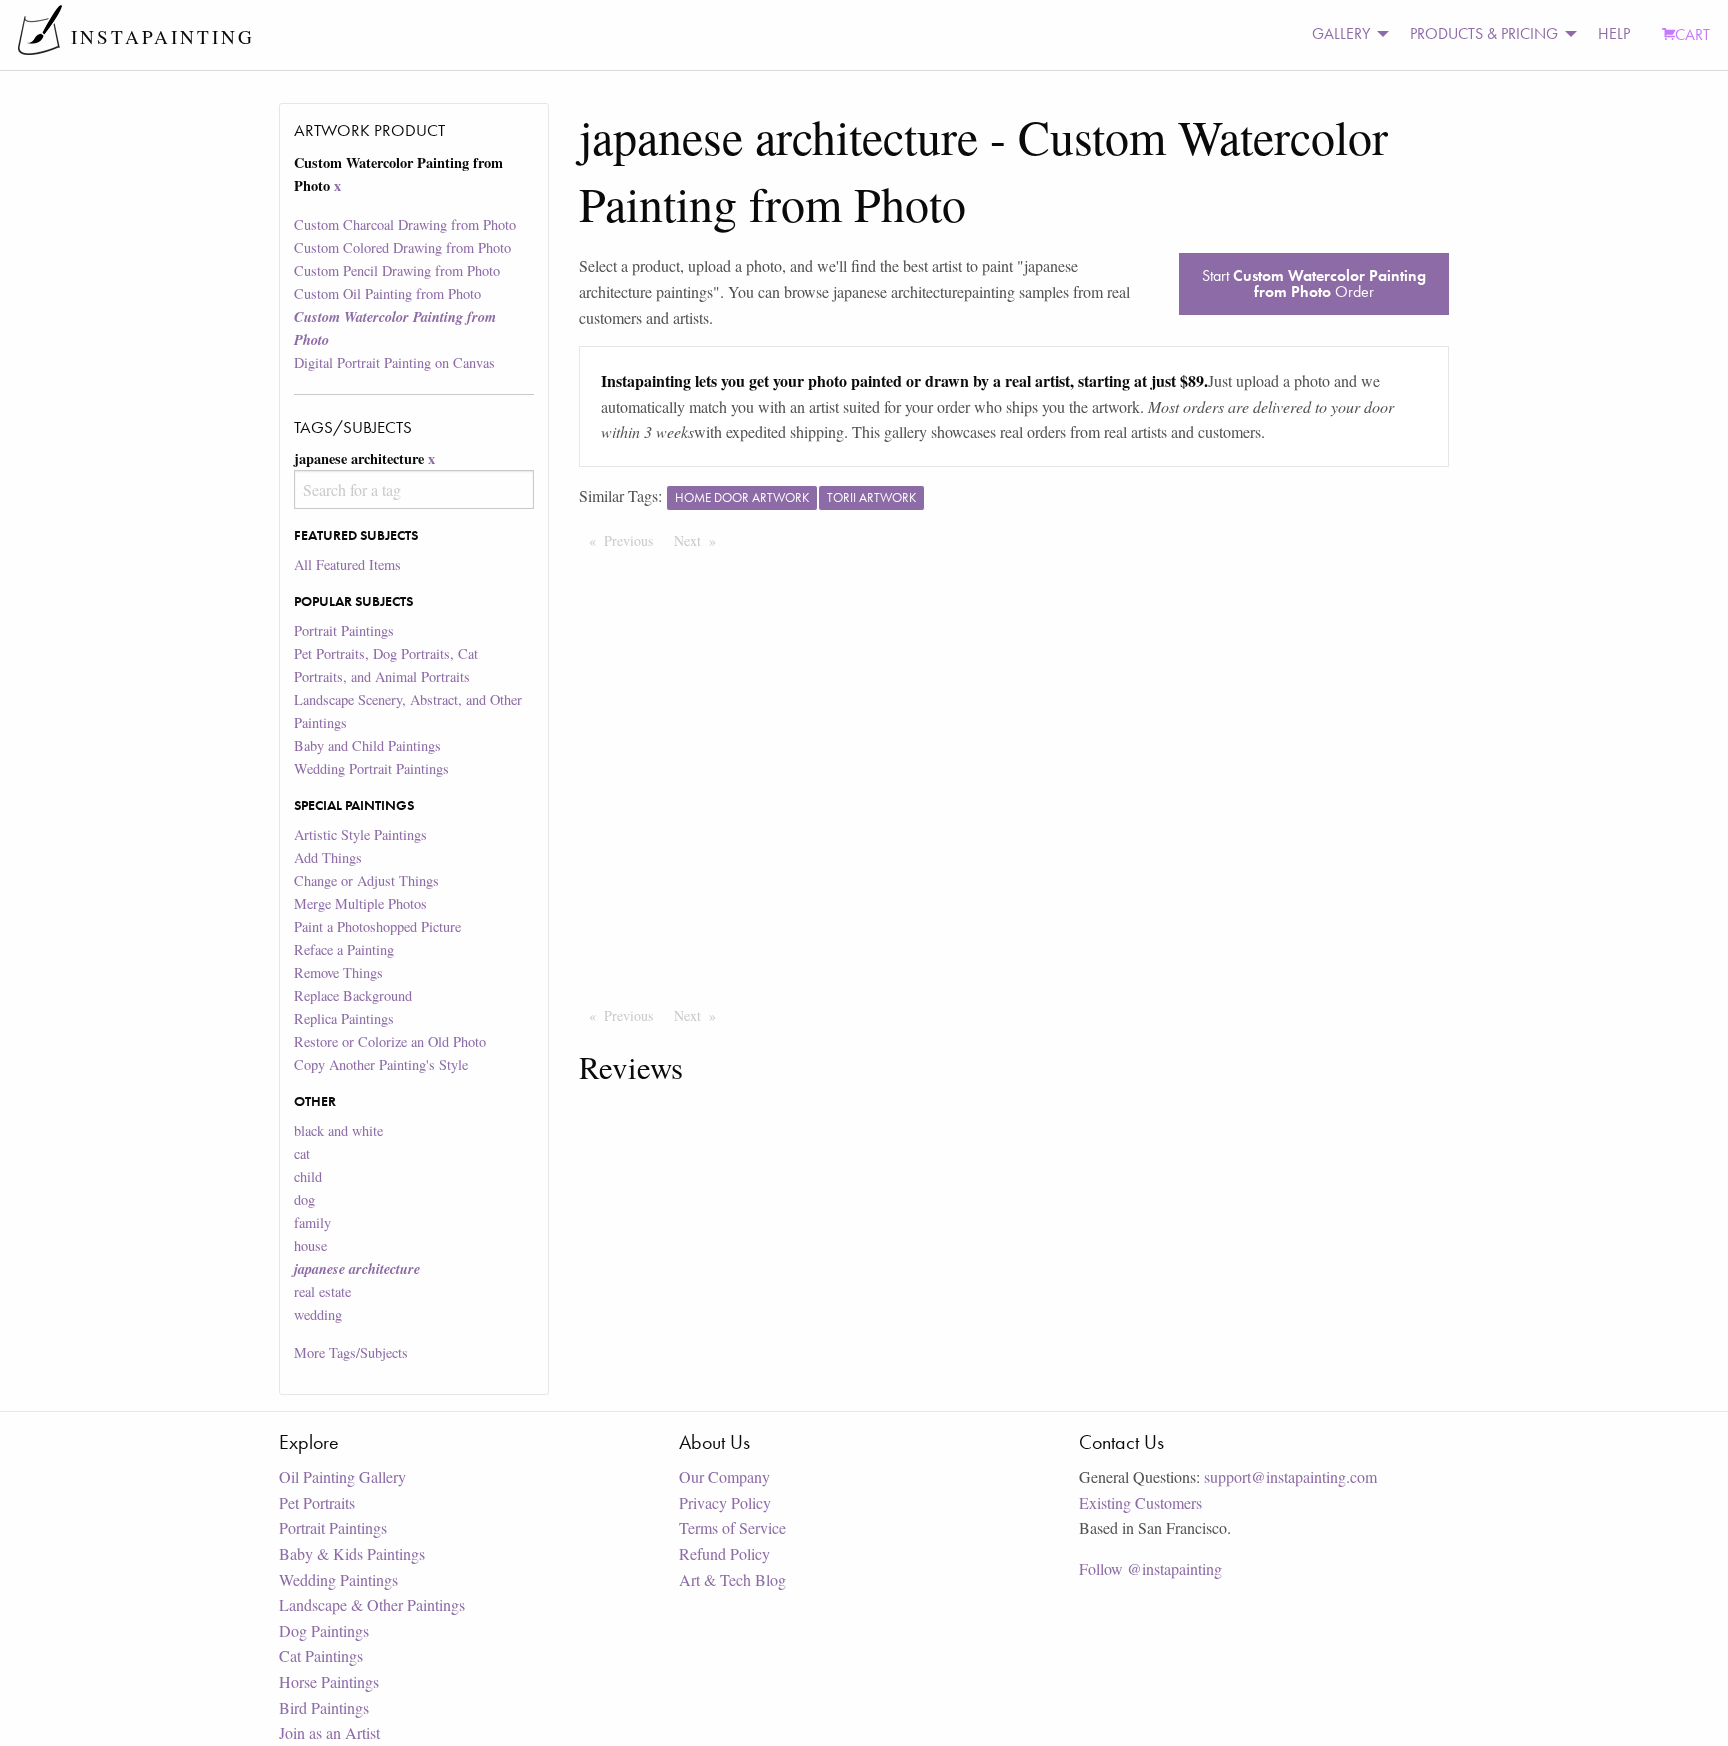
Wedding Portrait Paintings (371, 768)
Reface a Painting (344, 949)
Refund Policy (724, 1553)
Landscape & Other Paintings (372, 1604)
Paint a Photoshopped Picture (377, 926)
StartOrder (1314, 283)
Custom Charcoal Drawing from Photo (405, 224)
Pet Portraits (317, 1502)
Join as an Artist (329, 1732)
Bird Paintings (324, 1707)
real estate (322, 1291)
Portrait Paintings (344, 630)
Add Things (328, 857)
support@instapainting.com (1290, 1476)
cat (302, 1153)
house (310, 1245)
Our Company (724, 1476)
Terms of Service (732, 1527)
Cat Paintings (321, 1655)
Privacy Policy (725, 1502)
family (312, 1222)
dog (304, 1199)
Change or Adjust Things (366, 880)
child (308, 1176)
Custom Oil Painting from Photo (387, 293)
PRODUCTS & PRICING (1484, 33)
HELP (1614, 33)
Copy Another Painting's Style (381, 1064)
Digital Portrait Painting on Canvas (394, 362)
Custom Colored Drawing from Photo (402, 247)
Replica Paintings (344, 1018)
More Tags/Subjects (351, 1352)
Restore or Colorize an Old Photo (390, 1041)
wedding (318, 1314)
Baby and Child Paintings (367, 745)
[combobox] (413, 489)
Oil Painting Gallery (342, 1476)
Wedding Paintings (338, 1579)
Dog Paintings (324, 1630)
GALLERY (1341, 33)
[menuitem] (1345, 34)
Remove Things (338, 972)
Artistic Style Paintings (360, 834)
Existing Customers (1140, 1502)
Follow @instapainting (1150, 1568)
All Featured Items (347, 564)
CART (1692, 34)
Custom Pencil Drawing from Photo (397, 270)
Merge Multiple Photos (360, 903)
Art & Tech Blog (732, 1579)
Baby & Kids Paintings (352, 1553)
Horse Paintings (329, 1681)
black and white (338, 1130)
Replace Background (353, 995)
